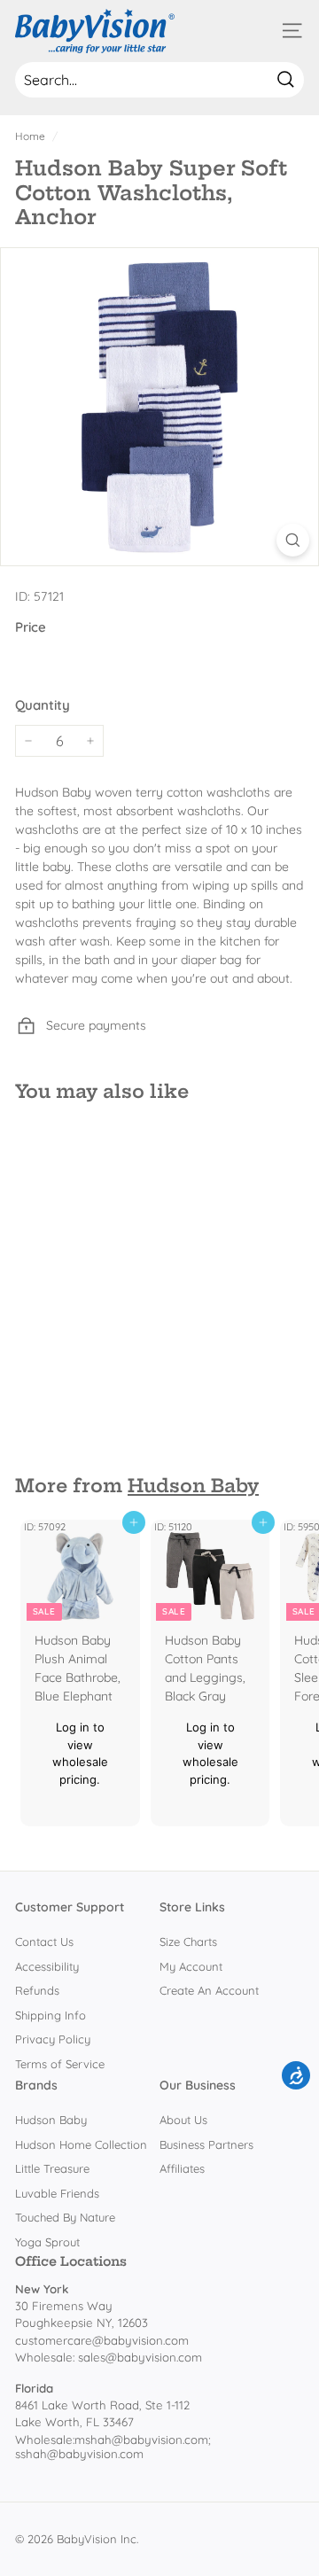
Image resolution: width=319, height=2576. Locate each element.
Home (30, 136)
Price (31, 627)
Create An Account (209, 1990)
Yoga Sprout (47, 2242)
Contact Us (44, 1942)
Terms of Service (60, 2064)
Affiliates (182, 2168)
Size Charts (188, 1942)
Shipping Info (51, 2015)
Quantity (43, 705)
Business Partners (206, 2144)
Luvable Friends (57, 2193)
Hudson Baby (193, 1486)
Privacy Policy (53, 2039)
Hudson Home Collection (81, 2144)
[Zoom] (293, 540)
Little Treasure (52, 2168)
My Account (191, 1966)
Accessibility (47, 1966)
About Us (183, 2120)
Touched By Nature (65, 2217)
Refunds (37, 1990)
